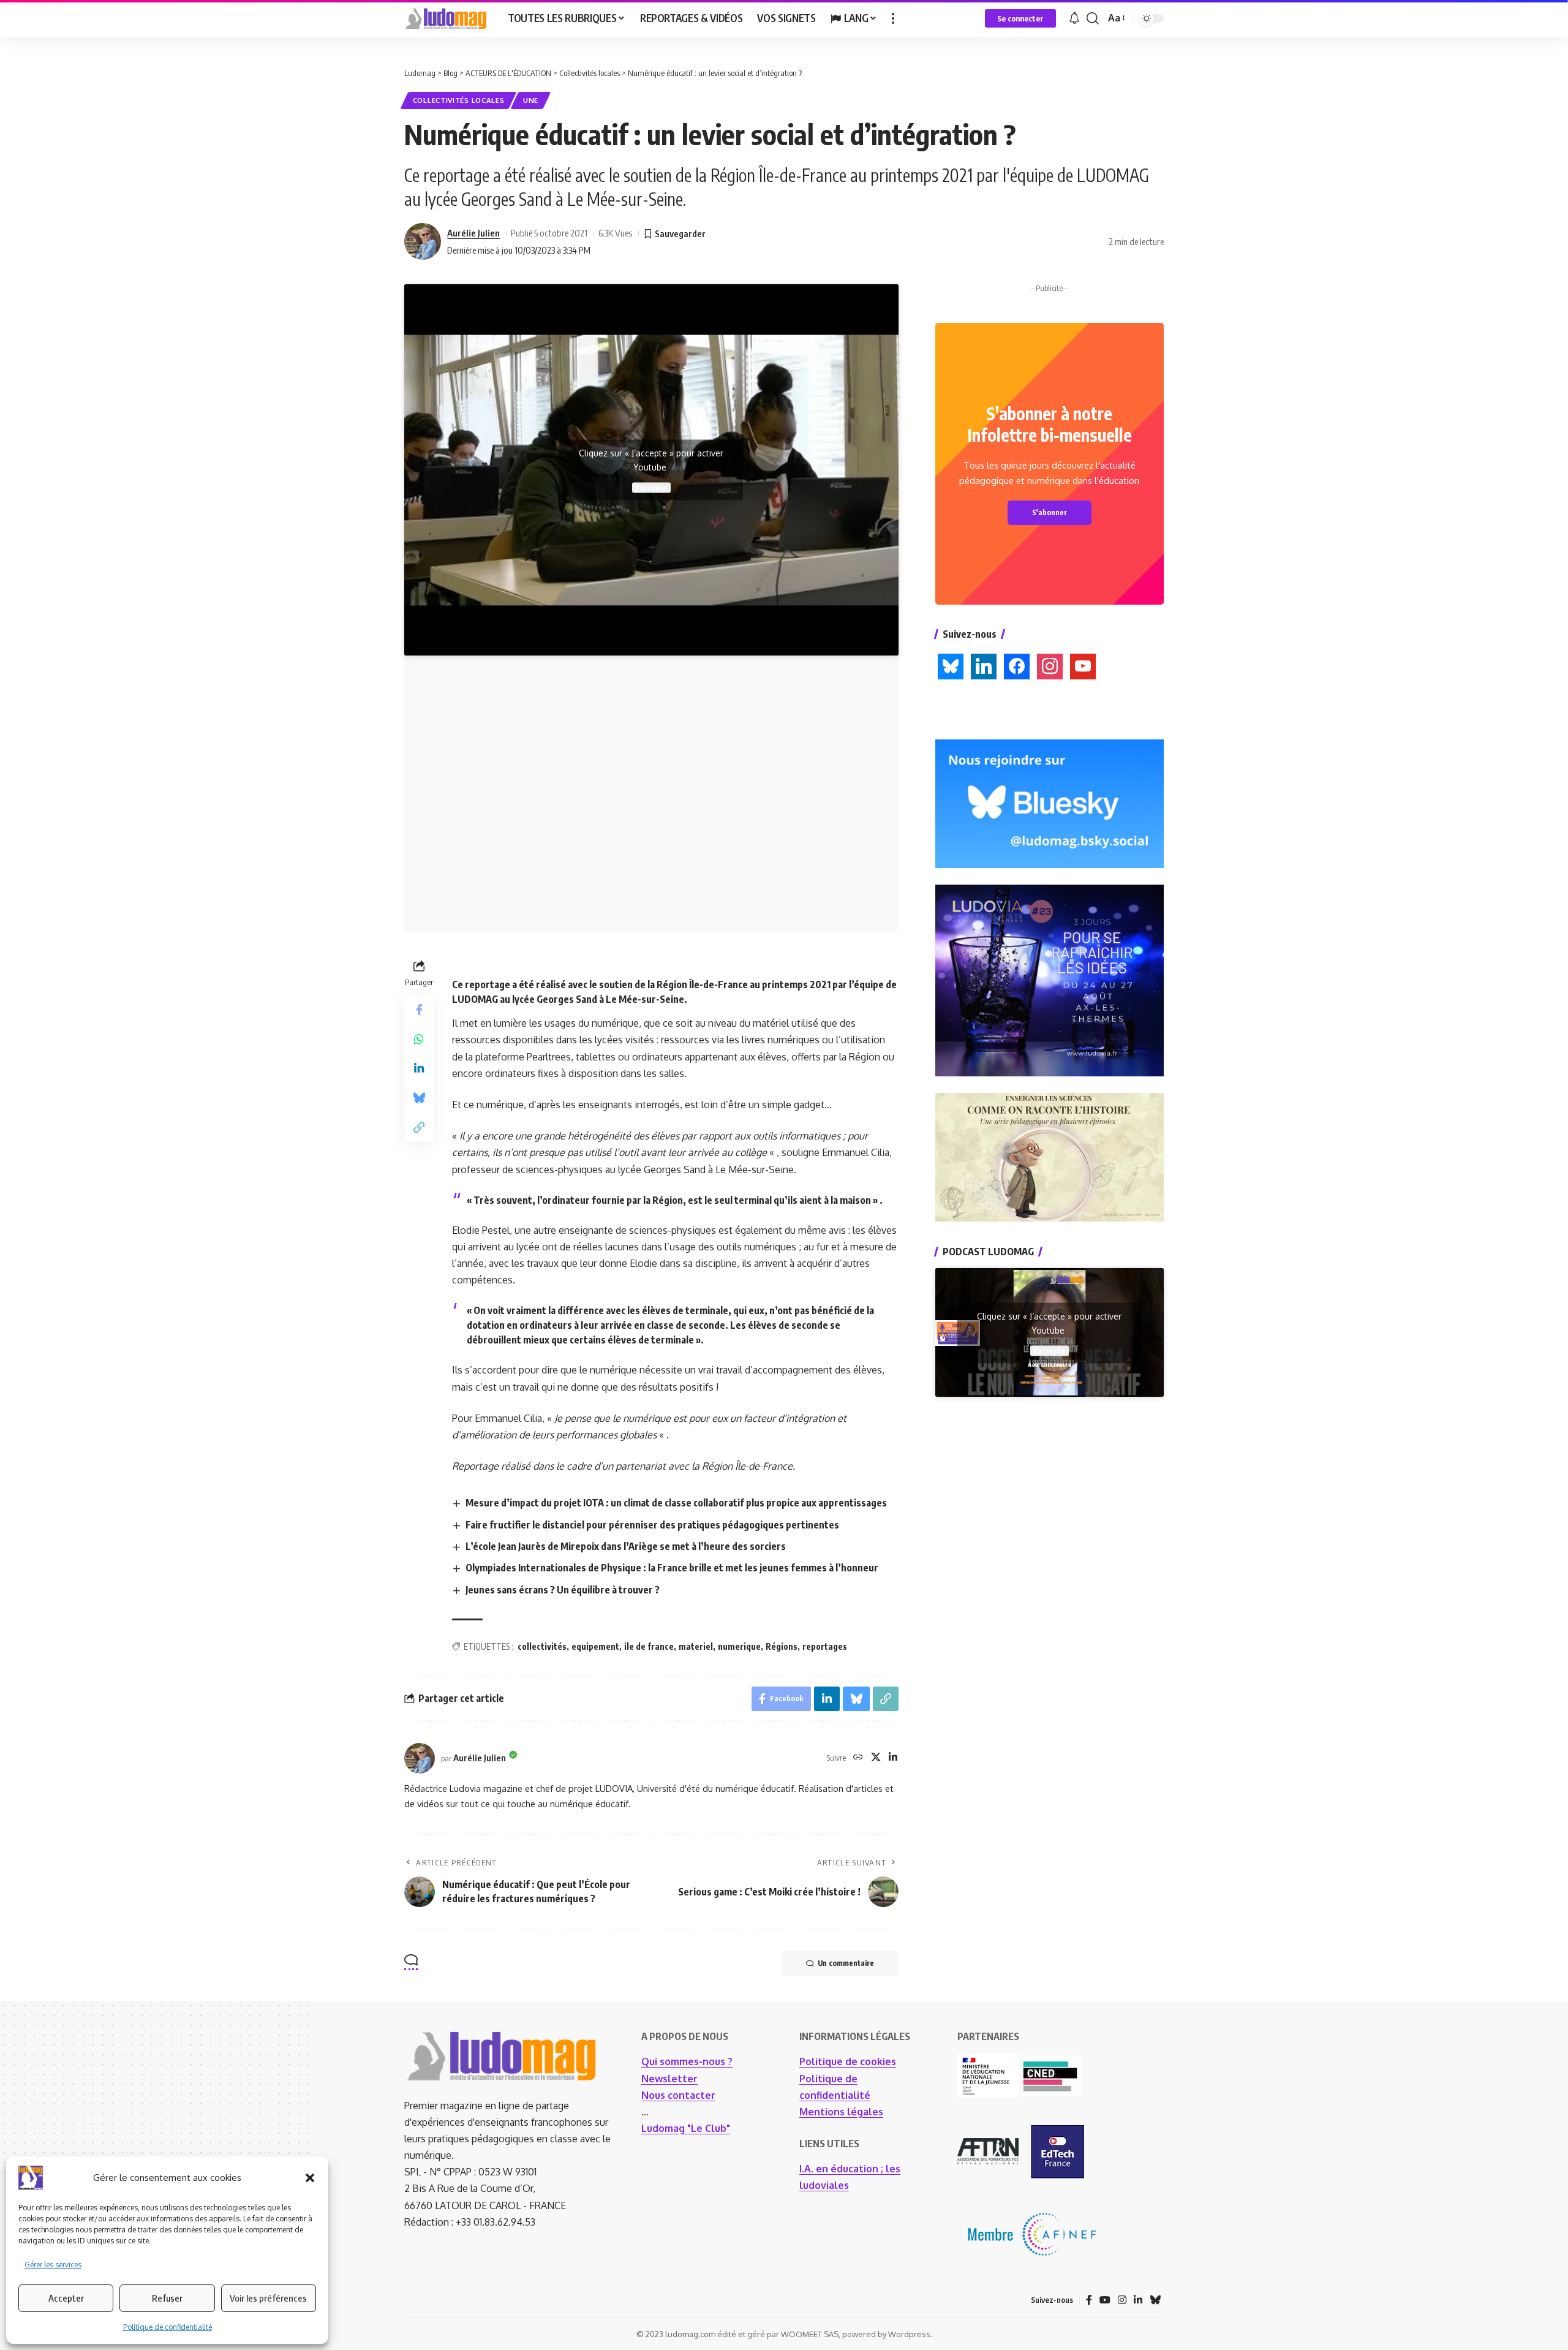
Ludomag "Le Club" (686, 2128)
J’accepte (651, 488)
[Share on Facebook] (419, 1010)
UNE (531, 100)
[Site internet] (858, 1758)
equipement (595, 1646)
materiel (696, 1646)
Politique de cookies (848, 2061)
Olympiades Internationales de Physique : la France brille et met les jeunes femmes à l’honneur (672, 1568)
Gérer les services (53, 2265)
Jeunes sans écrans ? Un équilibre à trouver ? (563, 1590)
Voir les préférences (268, 2298)
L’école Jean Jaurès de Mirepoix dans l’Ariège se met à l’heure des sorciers (626, 1546)
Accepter (66, 2298)
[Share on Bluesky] (419, 1098)
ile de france (649, 1646)
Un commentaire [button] (846, 1963)
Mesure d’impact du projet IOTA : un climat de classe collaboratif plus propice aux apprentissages (676, 1503)
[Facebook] (1089, 2300)
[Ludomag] (446, 18)
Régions (782, 1646)
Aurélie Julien (473, 233)
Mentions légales (841, 2112)
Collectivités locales (459, 100)
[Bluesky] (1155, 2300)
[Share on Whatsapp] (419, 1039)
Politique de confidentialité (168, 2327)
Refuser (167, 2298)
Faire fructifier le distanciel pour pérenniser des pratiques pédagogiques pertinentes (652, 1525)
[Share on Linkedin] (419, 1068)
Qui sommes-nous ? (687, 2061)
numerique (739, 1646)
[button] (310, 2178)
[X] (876, 1758)
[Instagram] (1122, 2300)
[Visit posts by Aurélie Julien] (423, 241)
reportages (825, 1646)
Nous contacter (678, 2095)
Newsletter (669, 2079)
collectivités (542, 1646)
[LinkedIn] (893, 1758)
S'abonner (1050, 512)
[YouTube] (1105, 2300)
